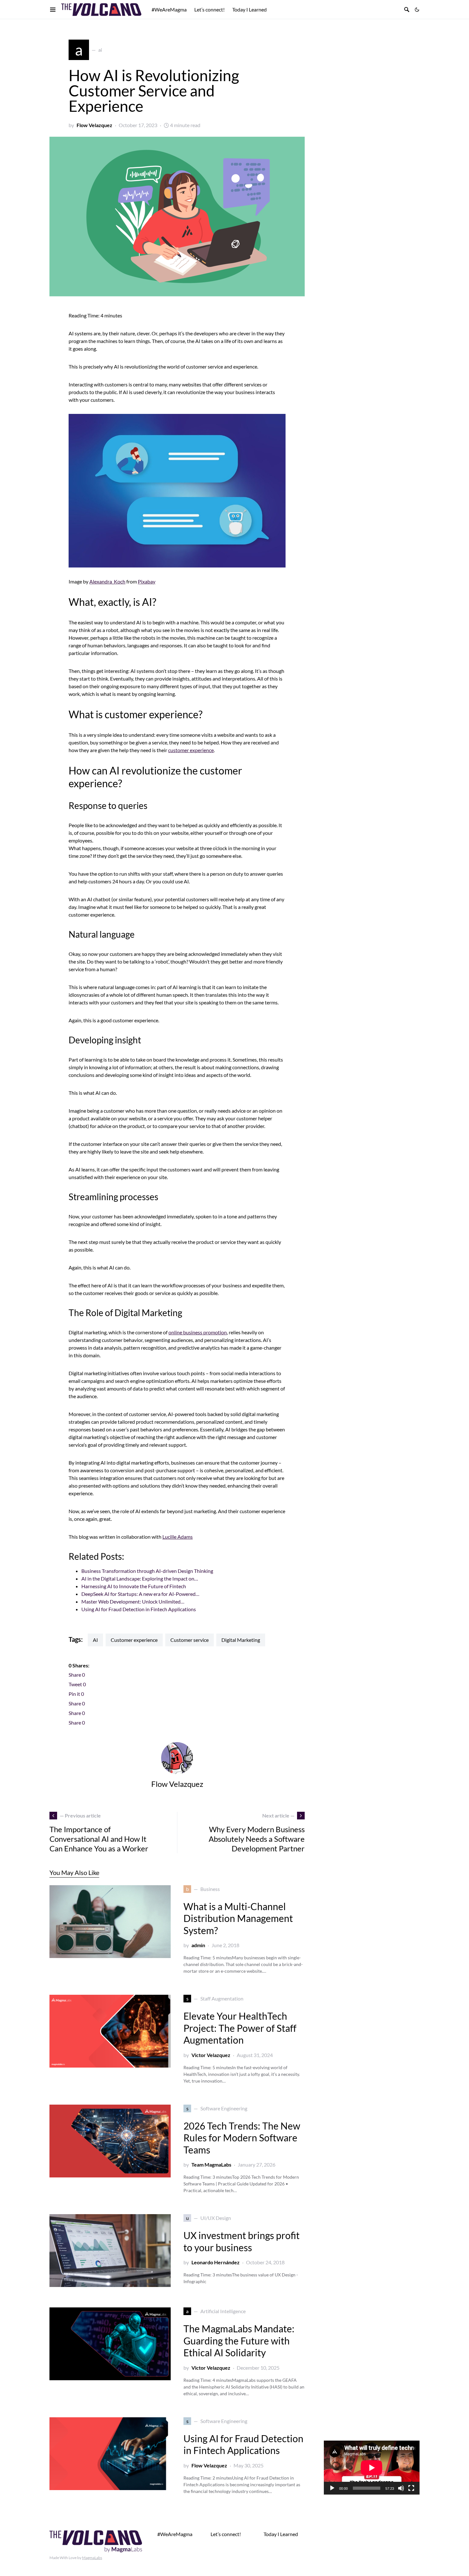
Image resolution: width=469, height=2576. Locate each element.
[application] (372, 2468)
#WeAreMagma (175, 2534)
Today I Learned (281, 2534)
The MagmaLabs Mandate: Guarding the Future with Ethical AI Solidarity (239, 2340)
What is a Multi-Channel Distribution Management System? (238, 1918)
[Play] (332, 2488)
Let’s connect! (226, 2534)
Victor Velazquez (211, 2055)
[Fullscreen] (411, 2488)
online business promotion (198, 1332)
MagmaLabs (92, 2558)
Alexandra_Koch (107, 581)
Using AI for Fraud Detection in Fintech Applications (243, 2444)
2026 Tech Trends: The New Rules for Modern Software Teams (242, 2138)
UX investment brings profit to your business (242, 2241)
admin (198, 1945)
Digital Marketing (241, 1640)
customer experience (191, 750)
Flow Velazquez (94, 125)
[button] (417, 10)
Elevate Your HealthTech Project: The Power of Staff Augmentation (240, 2028)
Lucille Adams (178, 1537)
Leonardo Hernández (216, 2262)
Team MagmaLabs (211, 2164)
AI (95, 1640)
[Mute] (401, 2488)
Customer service (190, 1640)
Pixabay (147, 581)
